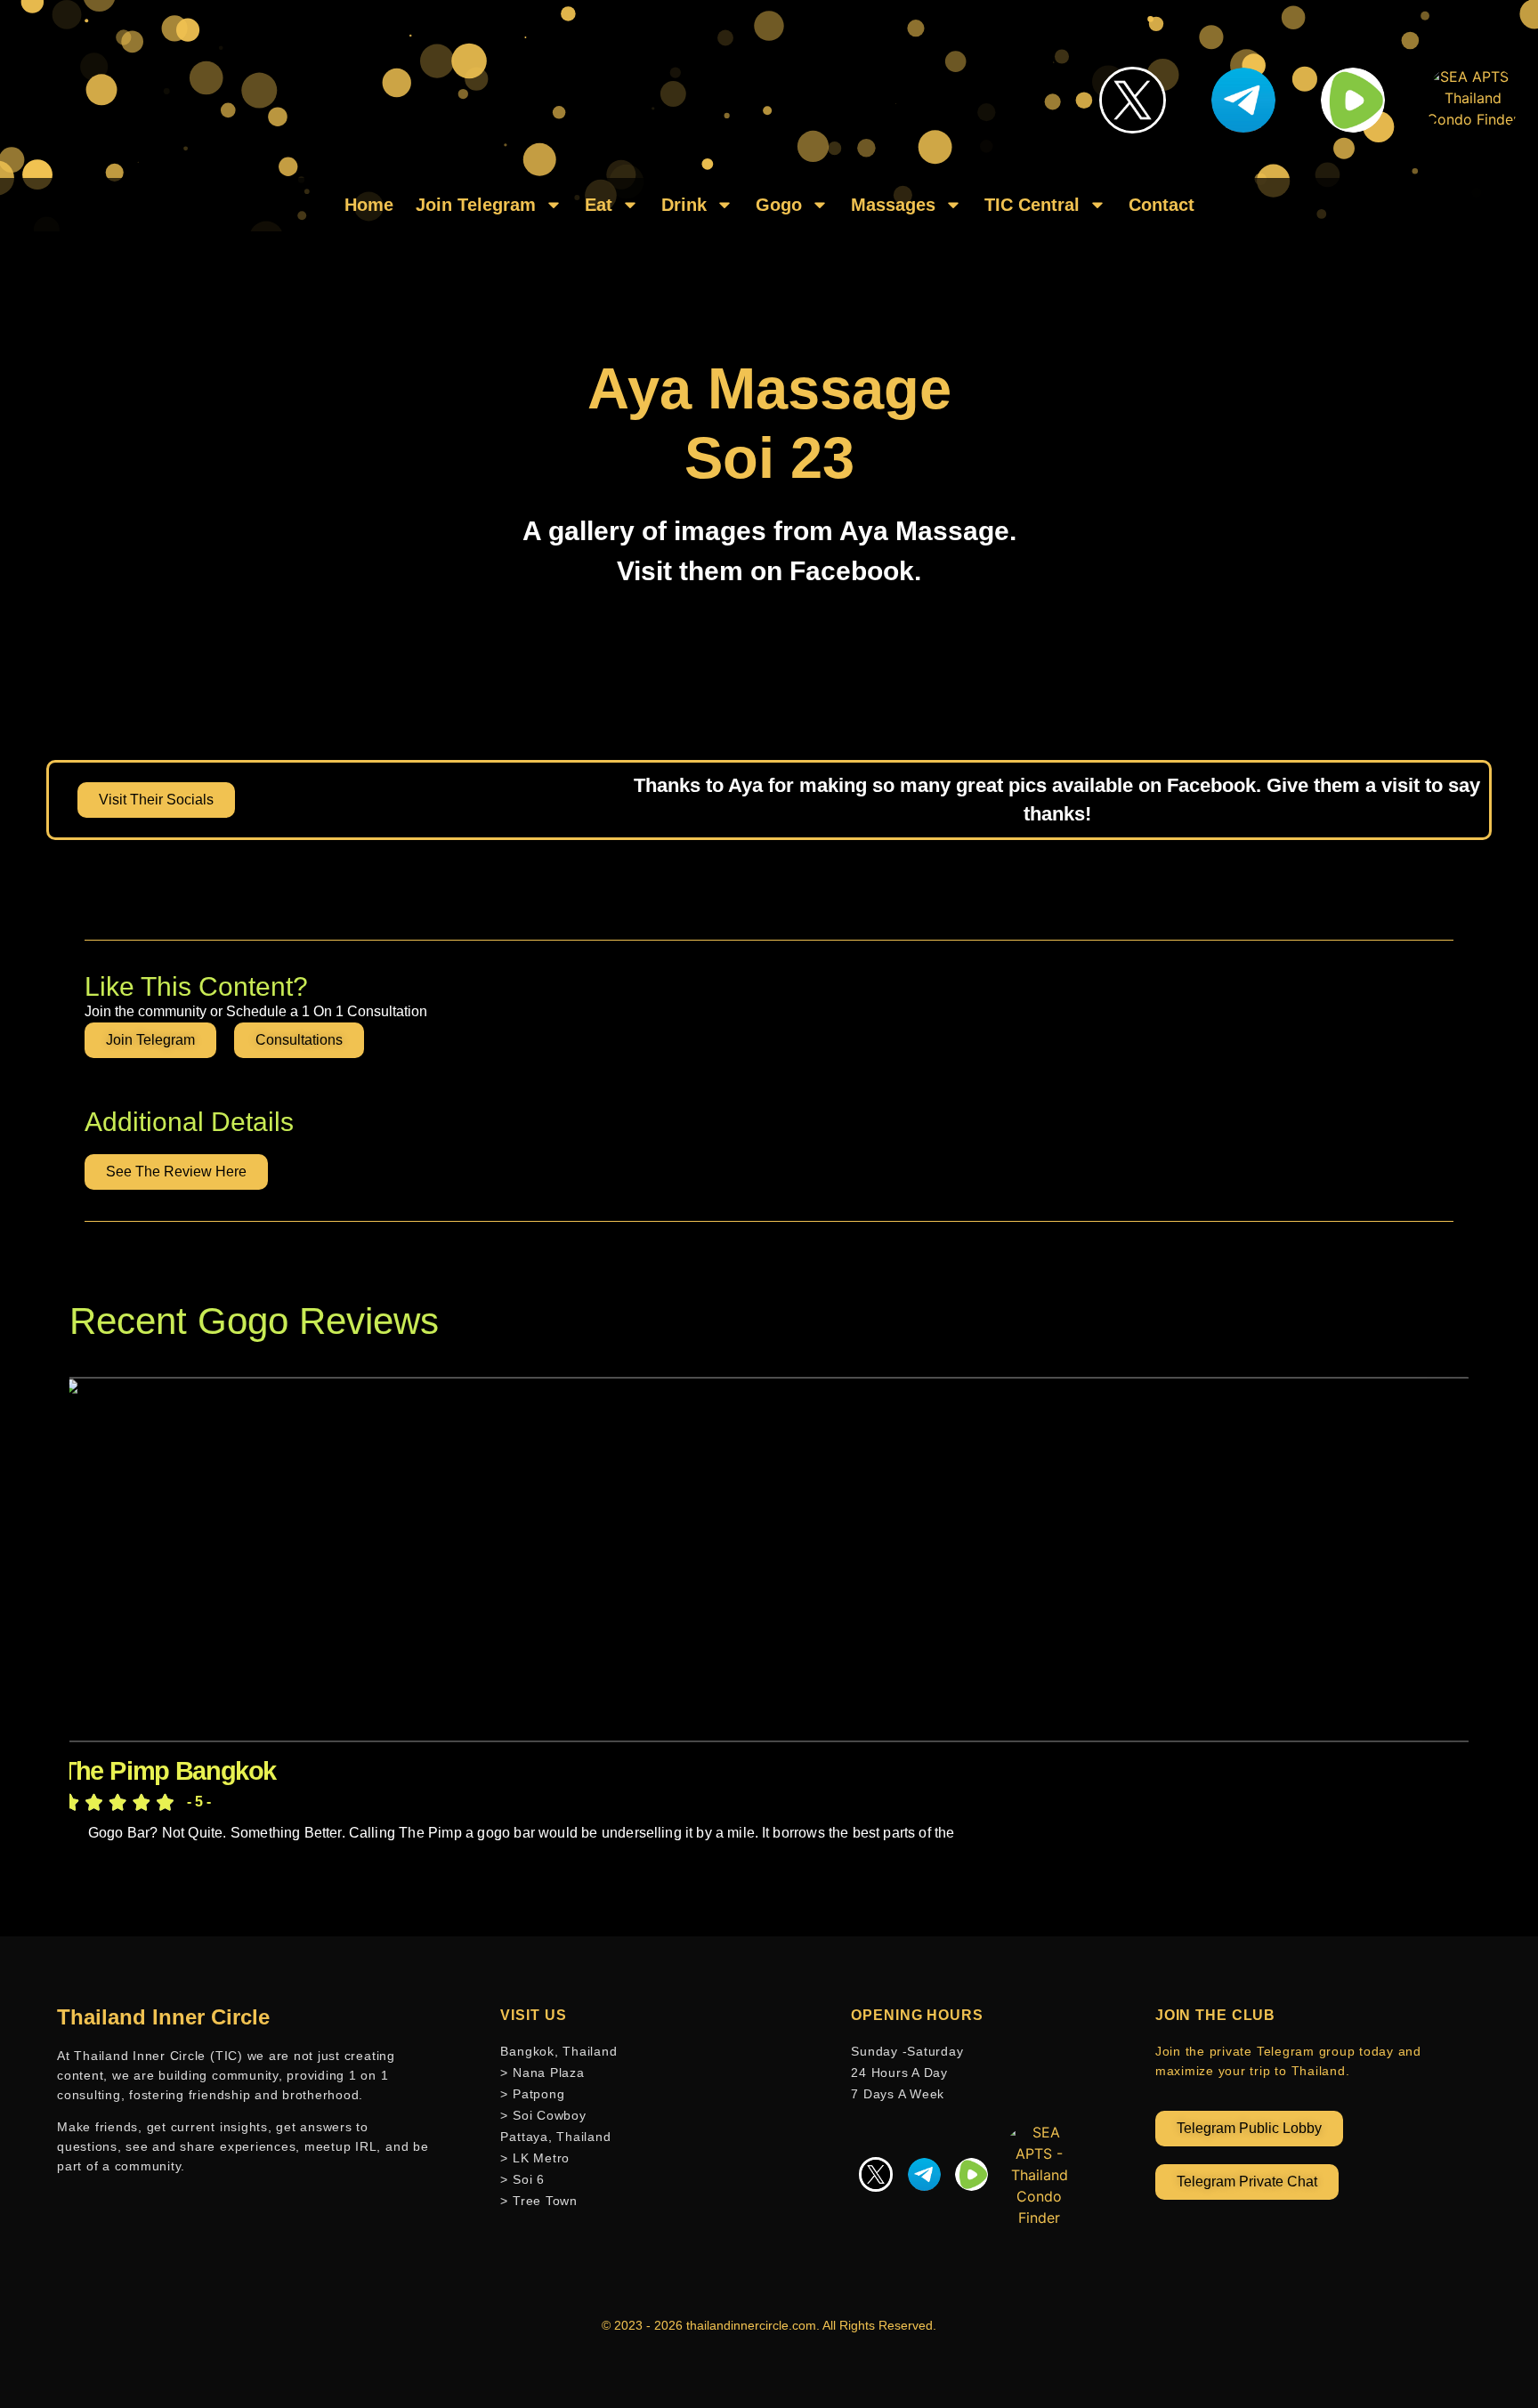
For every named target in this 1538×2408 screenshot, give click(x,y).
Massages (893, 205)
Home (369, 205)
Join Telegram (476, 205)
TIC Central (1032, 205)
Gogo (779, 205)
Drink (684, 205)
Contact (1162, 205)
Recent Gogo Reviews (254, 1321)
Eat (599, 205)
